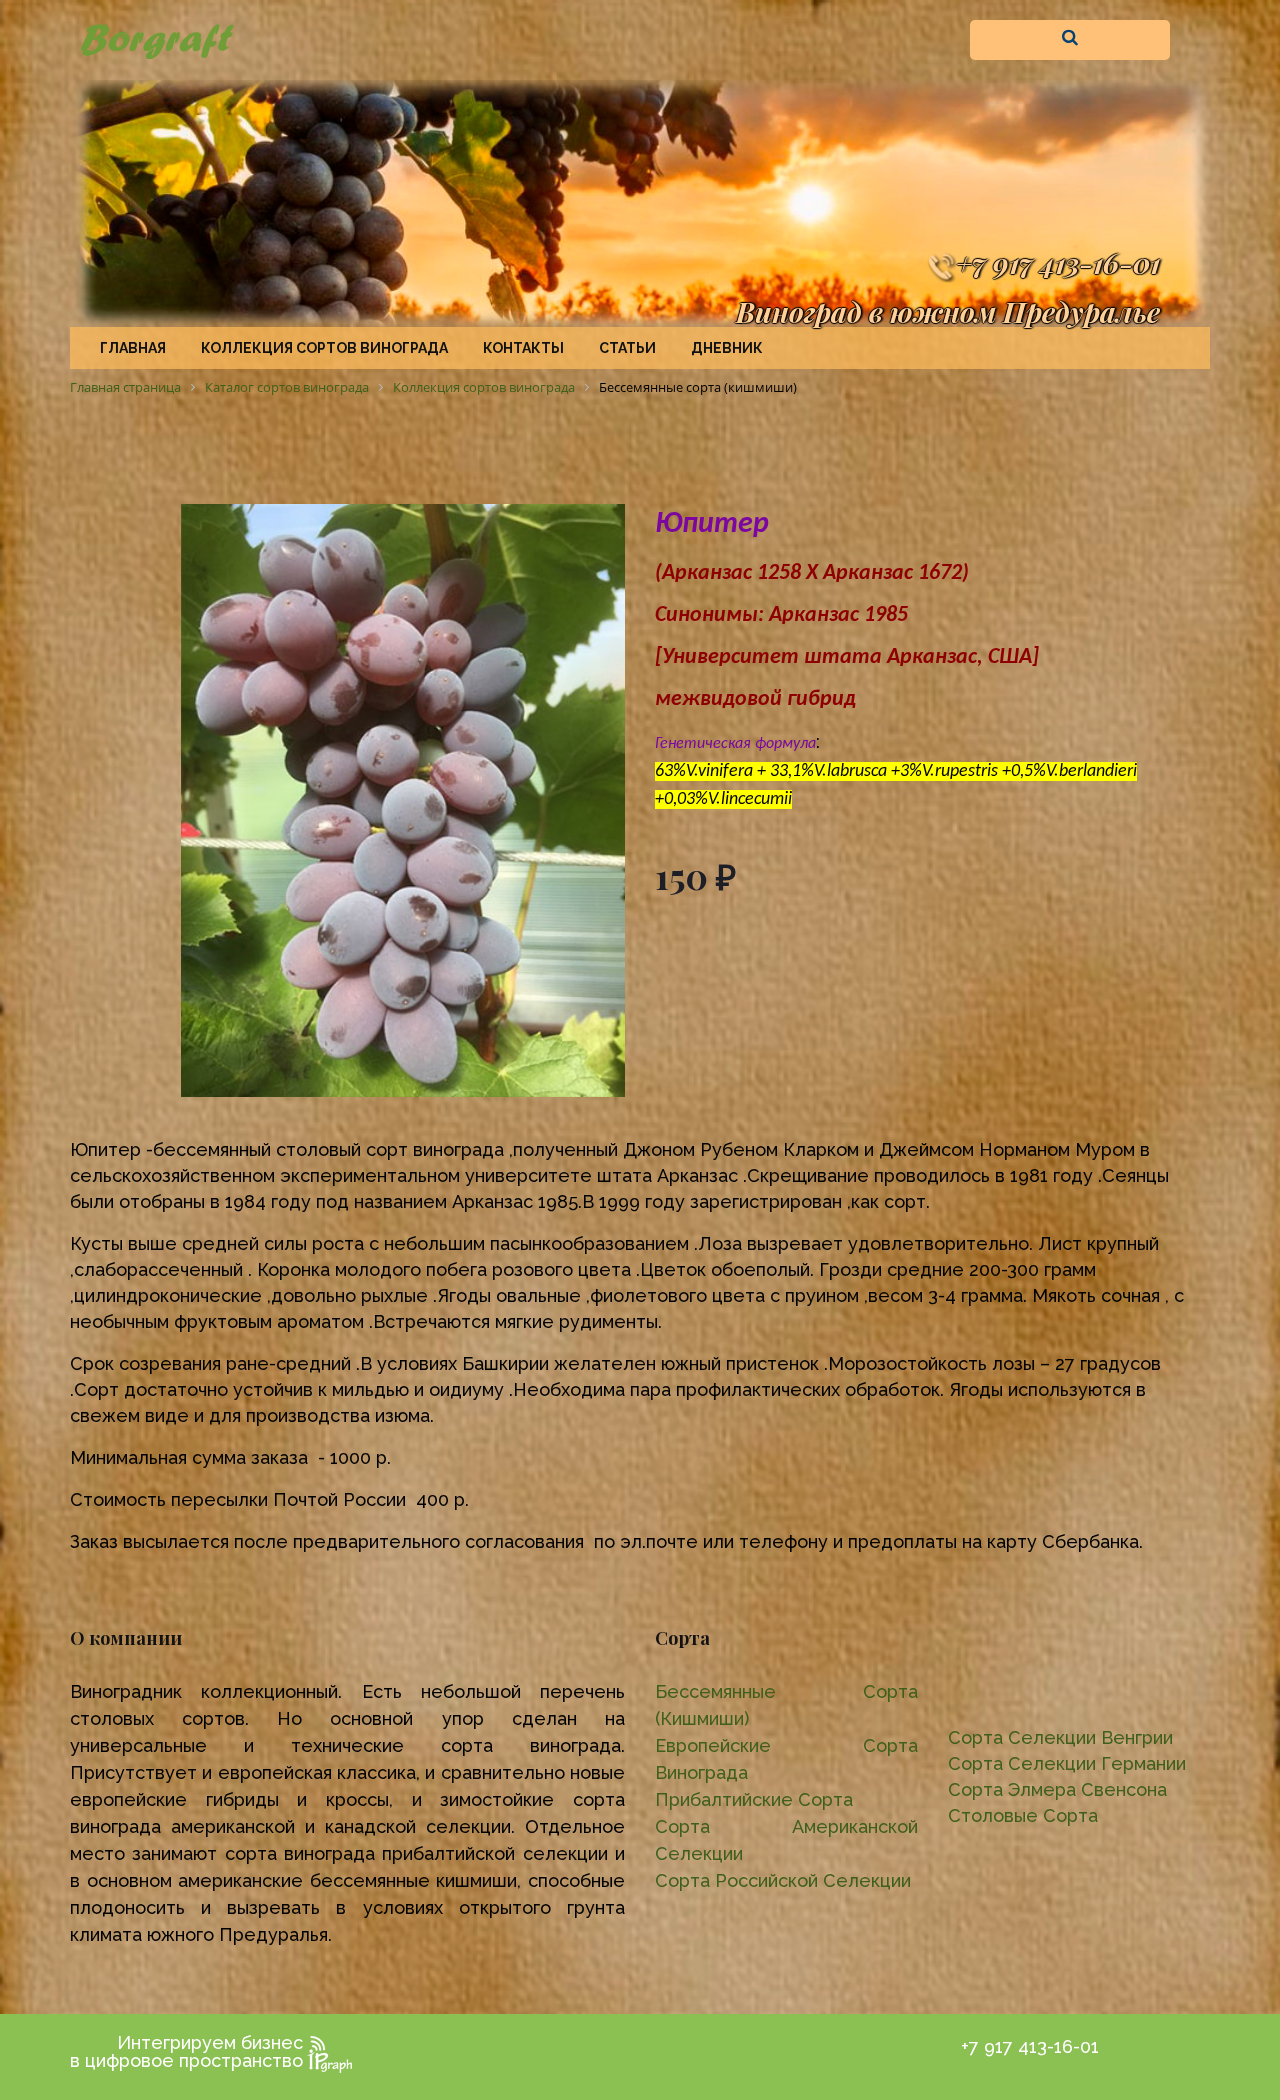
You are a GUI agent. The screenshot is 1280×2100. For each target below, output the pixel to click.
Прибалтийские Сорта (754, 1799)
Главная (133, 348)
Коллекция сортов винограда (324, 348)
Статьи (627, 348)
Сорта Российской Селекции (783, 1880)
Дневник (727, 348)
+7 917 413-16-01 (1058, 262)
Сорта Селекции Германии (1067, 1763)
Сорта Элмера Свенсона (1057, 1789)
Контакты (523, 348)
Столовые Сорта (1023, 1815)
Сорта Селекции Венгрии (1060, 1737)
